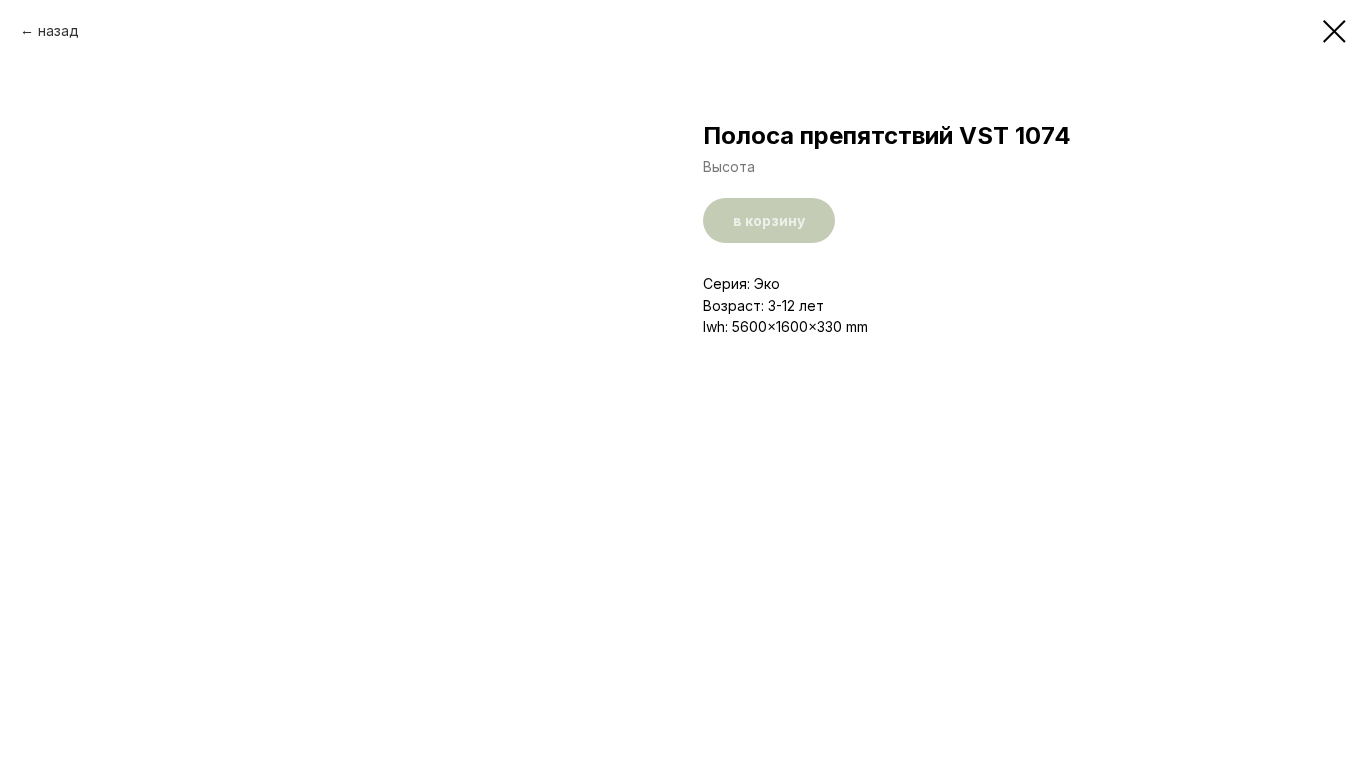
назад (58, 30)
